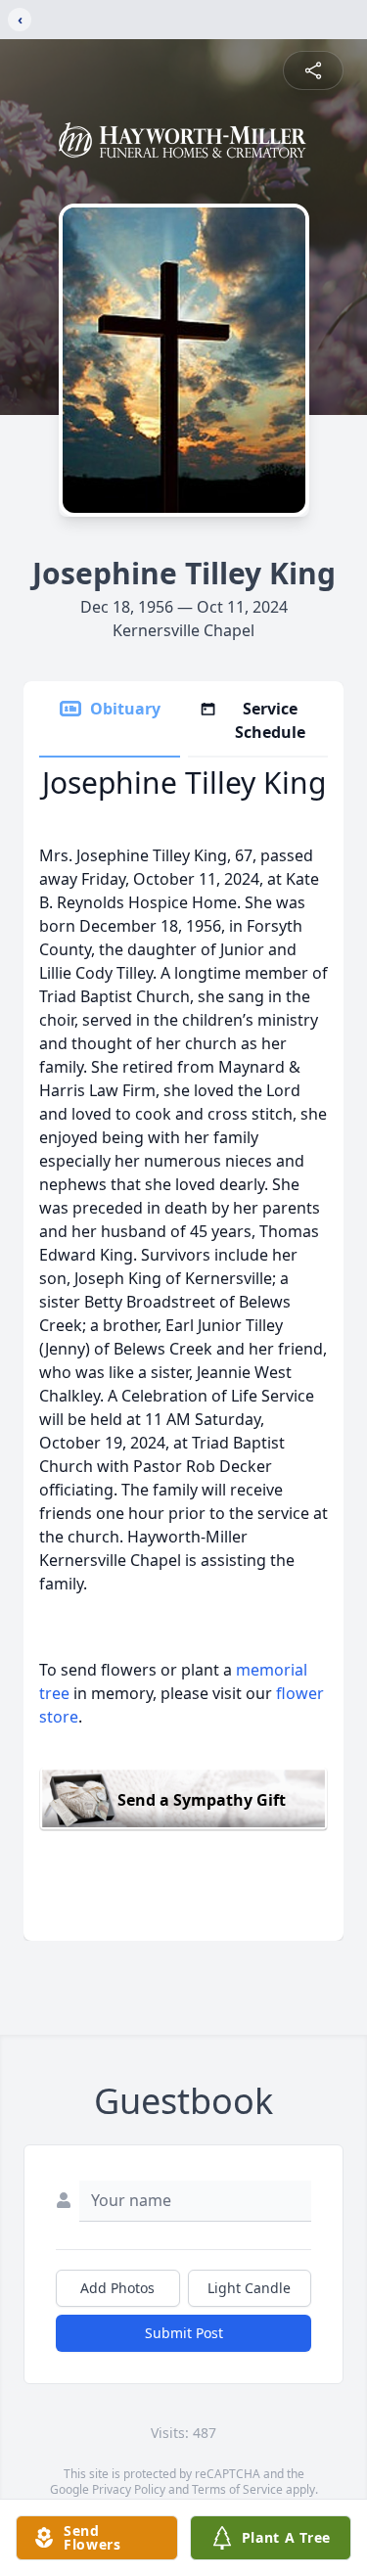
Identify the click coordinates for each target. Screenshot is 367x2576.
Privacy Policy (129, 2489)
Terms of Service (237, 2489)
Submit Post (184, 2333)
